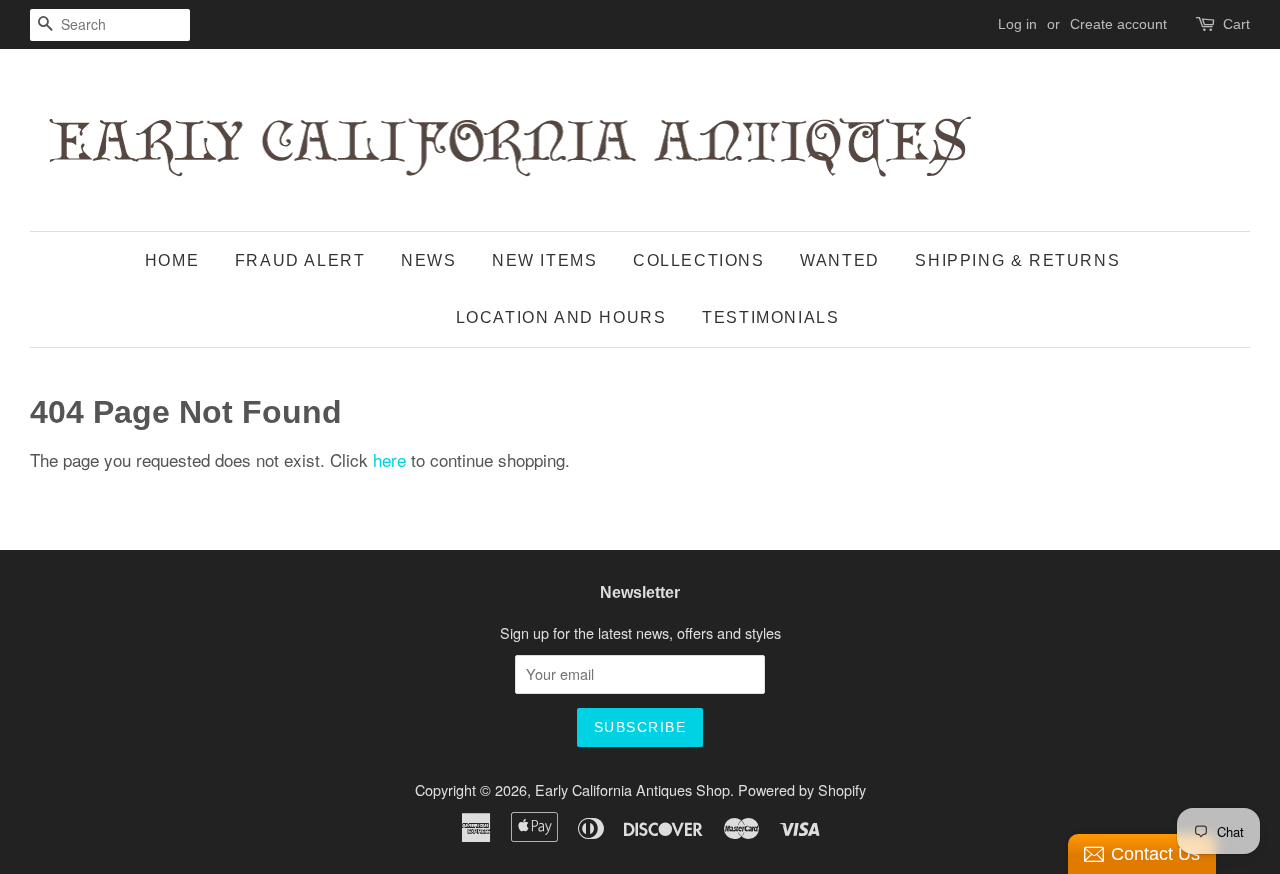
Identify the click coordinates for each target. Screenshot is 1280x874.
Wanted (840, 260)
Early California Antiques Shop (632, 789)
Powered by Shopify (802, 789)
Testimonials (770, 317)
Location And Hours (561, 317)
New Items (544, 260)
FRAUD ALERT (300, 260)
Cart (1236, 24)
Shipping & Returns (1017, 260)
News (428, 260)
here (389, 459)
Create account (1118, 24)
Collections (699, 260)
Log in (1017, 24)
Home (172, 260)
